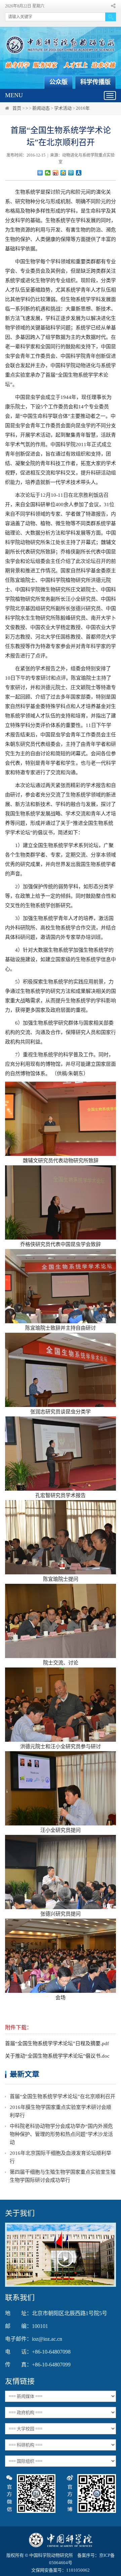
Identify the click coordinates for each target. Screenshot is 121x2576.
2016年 (83, 108)
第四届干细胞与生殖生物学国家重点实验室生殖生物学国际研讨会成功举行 (63, 2176)
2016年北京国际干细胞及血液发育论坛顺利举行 (61, 2157)
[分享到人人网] (79, 173)
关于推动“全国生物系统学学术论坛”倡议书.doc (57, 2056)
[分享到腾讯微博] (71, 173)
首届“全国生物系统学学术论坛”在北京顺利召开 (63, 2096)
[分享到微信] (48, 173)
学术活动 (63, 108)
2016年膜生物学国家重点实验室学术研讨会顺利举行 (61, 2111)
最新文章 (25, 2074)
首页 (17, 108)
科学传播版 (95, 82)
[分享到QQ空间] (63, 173)
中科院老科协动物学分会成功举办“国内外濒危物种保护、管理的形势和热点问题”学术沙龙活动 (61, 2134)
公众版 (58, 82)
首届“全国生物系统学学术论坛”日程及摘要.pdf (57, 2043)
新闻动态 (41, 108)
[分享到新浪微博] (56, 173)
